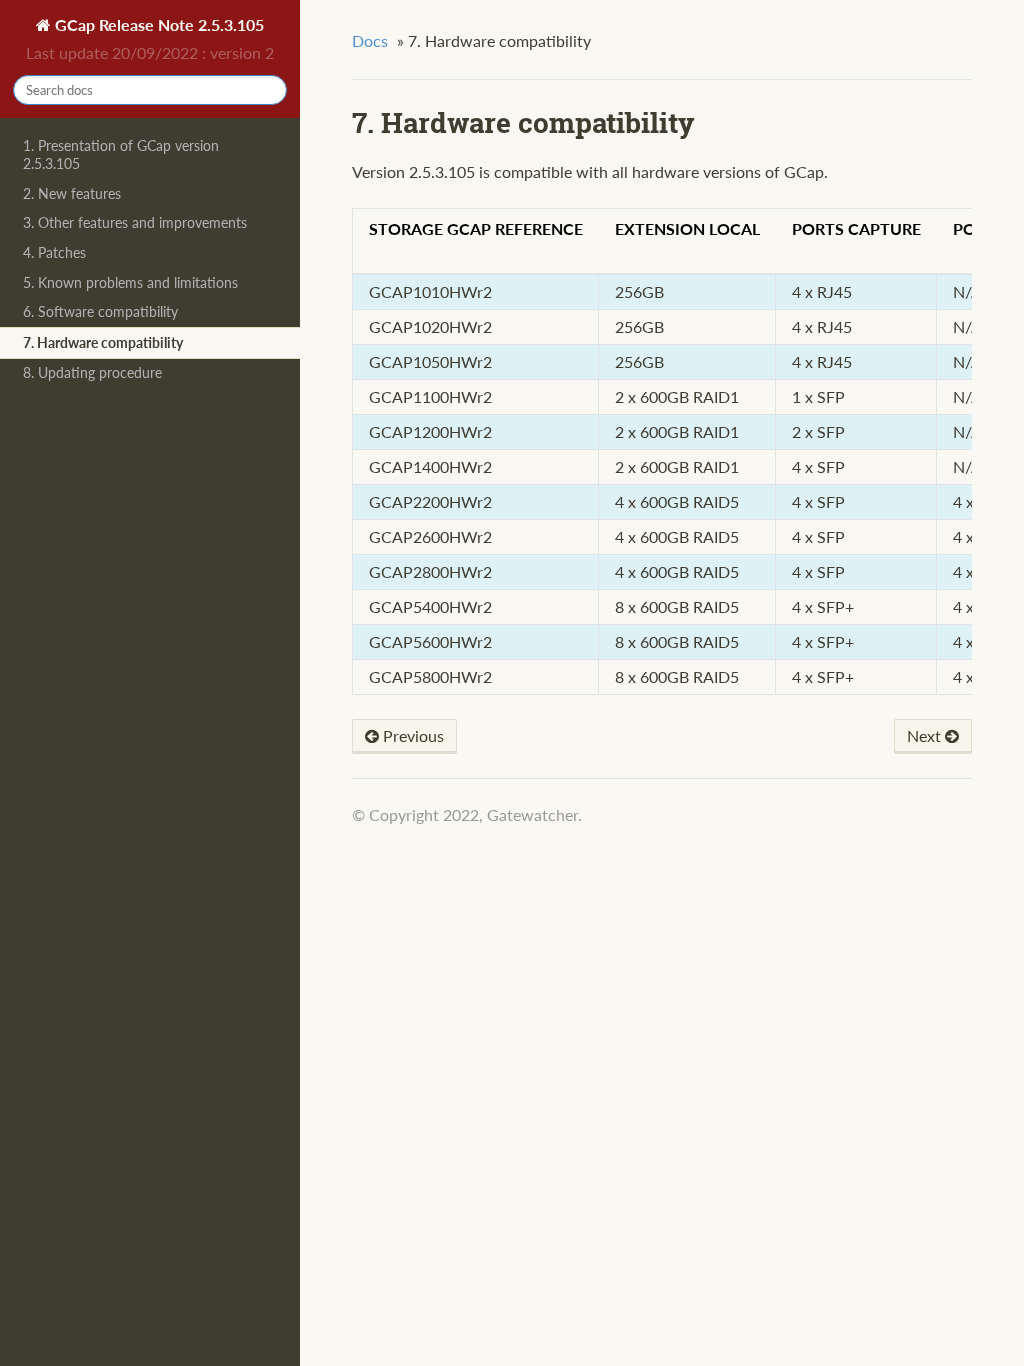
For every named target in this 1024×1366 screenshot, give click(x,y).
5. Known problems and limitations (130, 282)
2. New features (72, 193)
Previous (411, 735)
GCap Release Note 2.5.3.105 (157, 24)
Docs (370, 40)
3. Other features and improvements (135, 222)
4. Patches (54, 252)
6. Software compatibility (100, 311)
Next (926, 735)
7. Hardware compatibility (103, 342)
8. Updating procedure (92, 372)
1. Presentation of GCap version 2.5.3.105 (121, 154)
